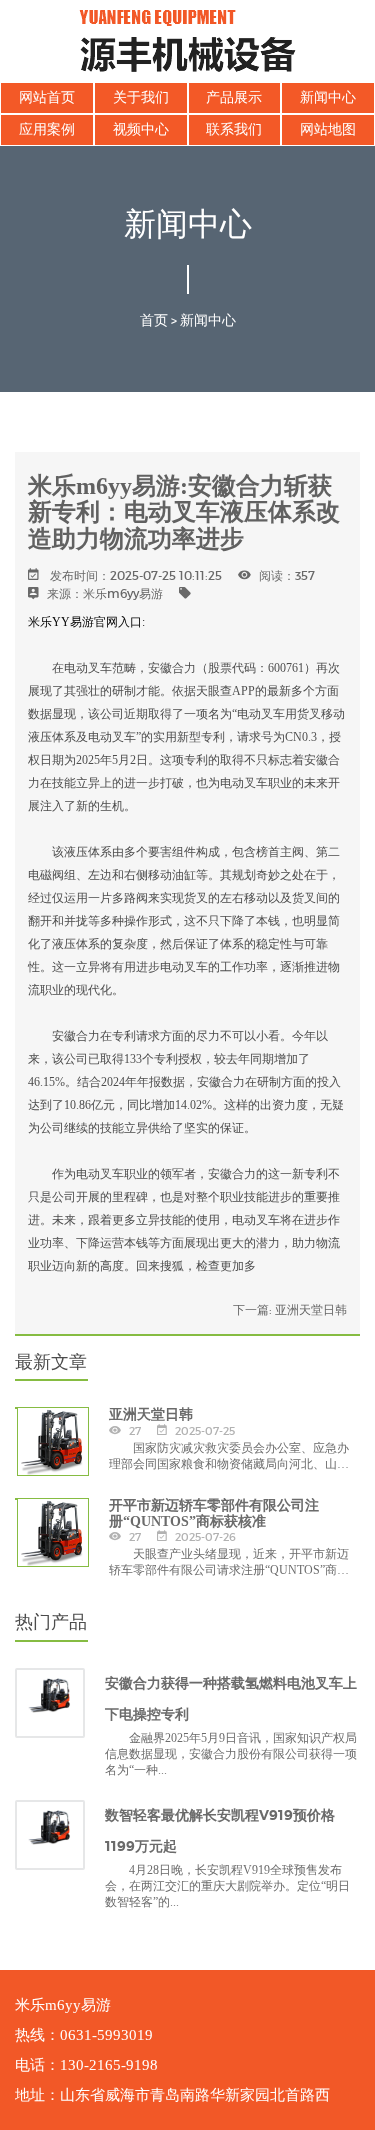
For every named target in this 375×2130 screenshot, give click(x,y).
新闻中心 (328, 97)
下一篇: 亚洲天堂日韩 (290, 1309)
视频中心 (141, 129)
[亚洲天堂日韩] (16, 1408)
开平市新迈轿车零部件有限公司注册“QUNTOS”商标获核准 (214, 1513)
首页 (154, 320)
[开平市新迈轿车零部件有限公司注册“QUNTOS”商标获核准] (16, 1499)
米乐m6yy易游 (123, 593)
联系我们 (234, 129)
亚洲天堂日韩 (151, 1414)
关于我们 (141, 97)
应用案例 (47, 129)
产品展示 (234, 97)
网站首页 (47, 97)
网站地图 (328, 129)
